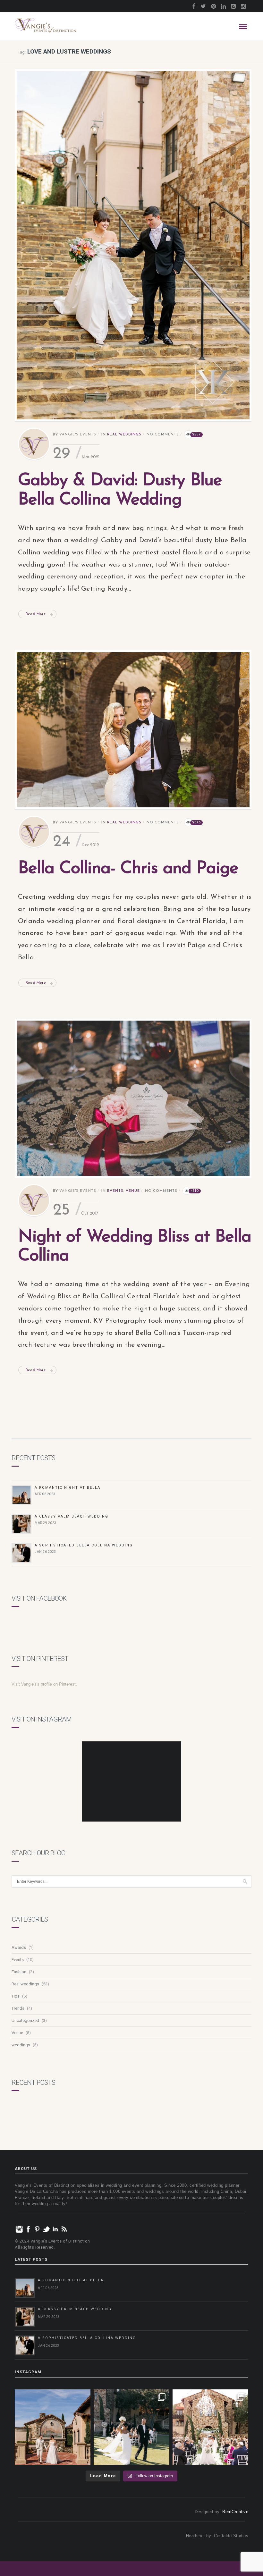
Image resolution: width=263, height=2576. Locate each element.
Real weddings (124, 435)
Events (115, 1191)
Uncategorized (25, 2020)
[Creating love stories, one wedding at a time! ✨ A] (210, 2427)
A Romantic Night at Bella (68, 1488)
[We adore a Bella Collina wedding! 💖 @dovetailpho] (131, 2427)
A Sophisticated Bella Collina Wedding (84, 1545)
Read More (36, 614)
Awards (19, 1947)
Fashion (19, 1972)
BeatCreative (235, 2512)
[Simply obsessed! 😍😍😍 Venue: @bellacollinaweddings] (53, 2427)
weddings (21, 2045)
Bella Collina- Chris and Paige (128, 869)
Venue (133, 1191)
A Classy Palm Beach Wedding (72, 1516)
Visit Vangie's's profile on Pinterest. (44, 1684)
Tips (16, 1996)
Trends (18, 2008)
